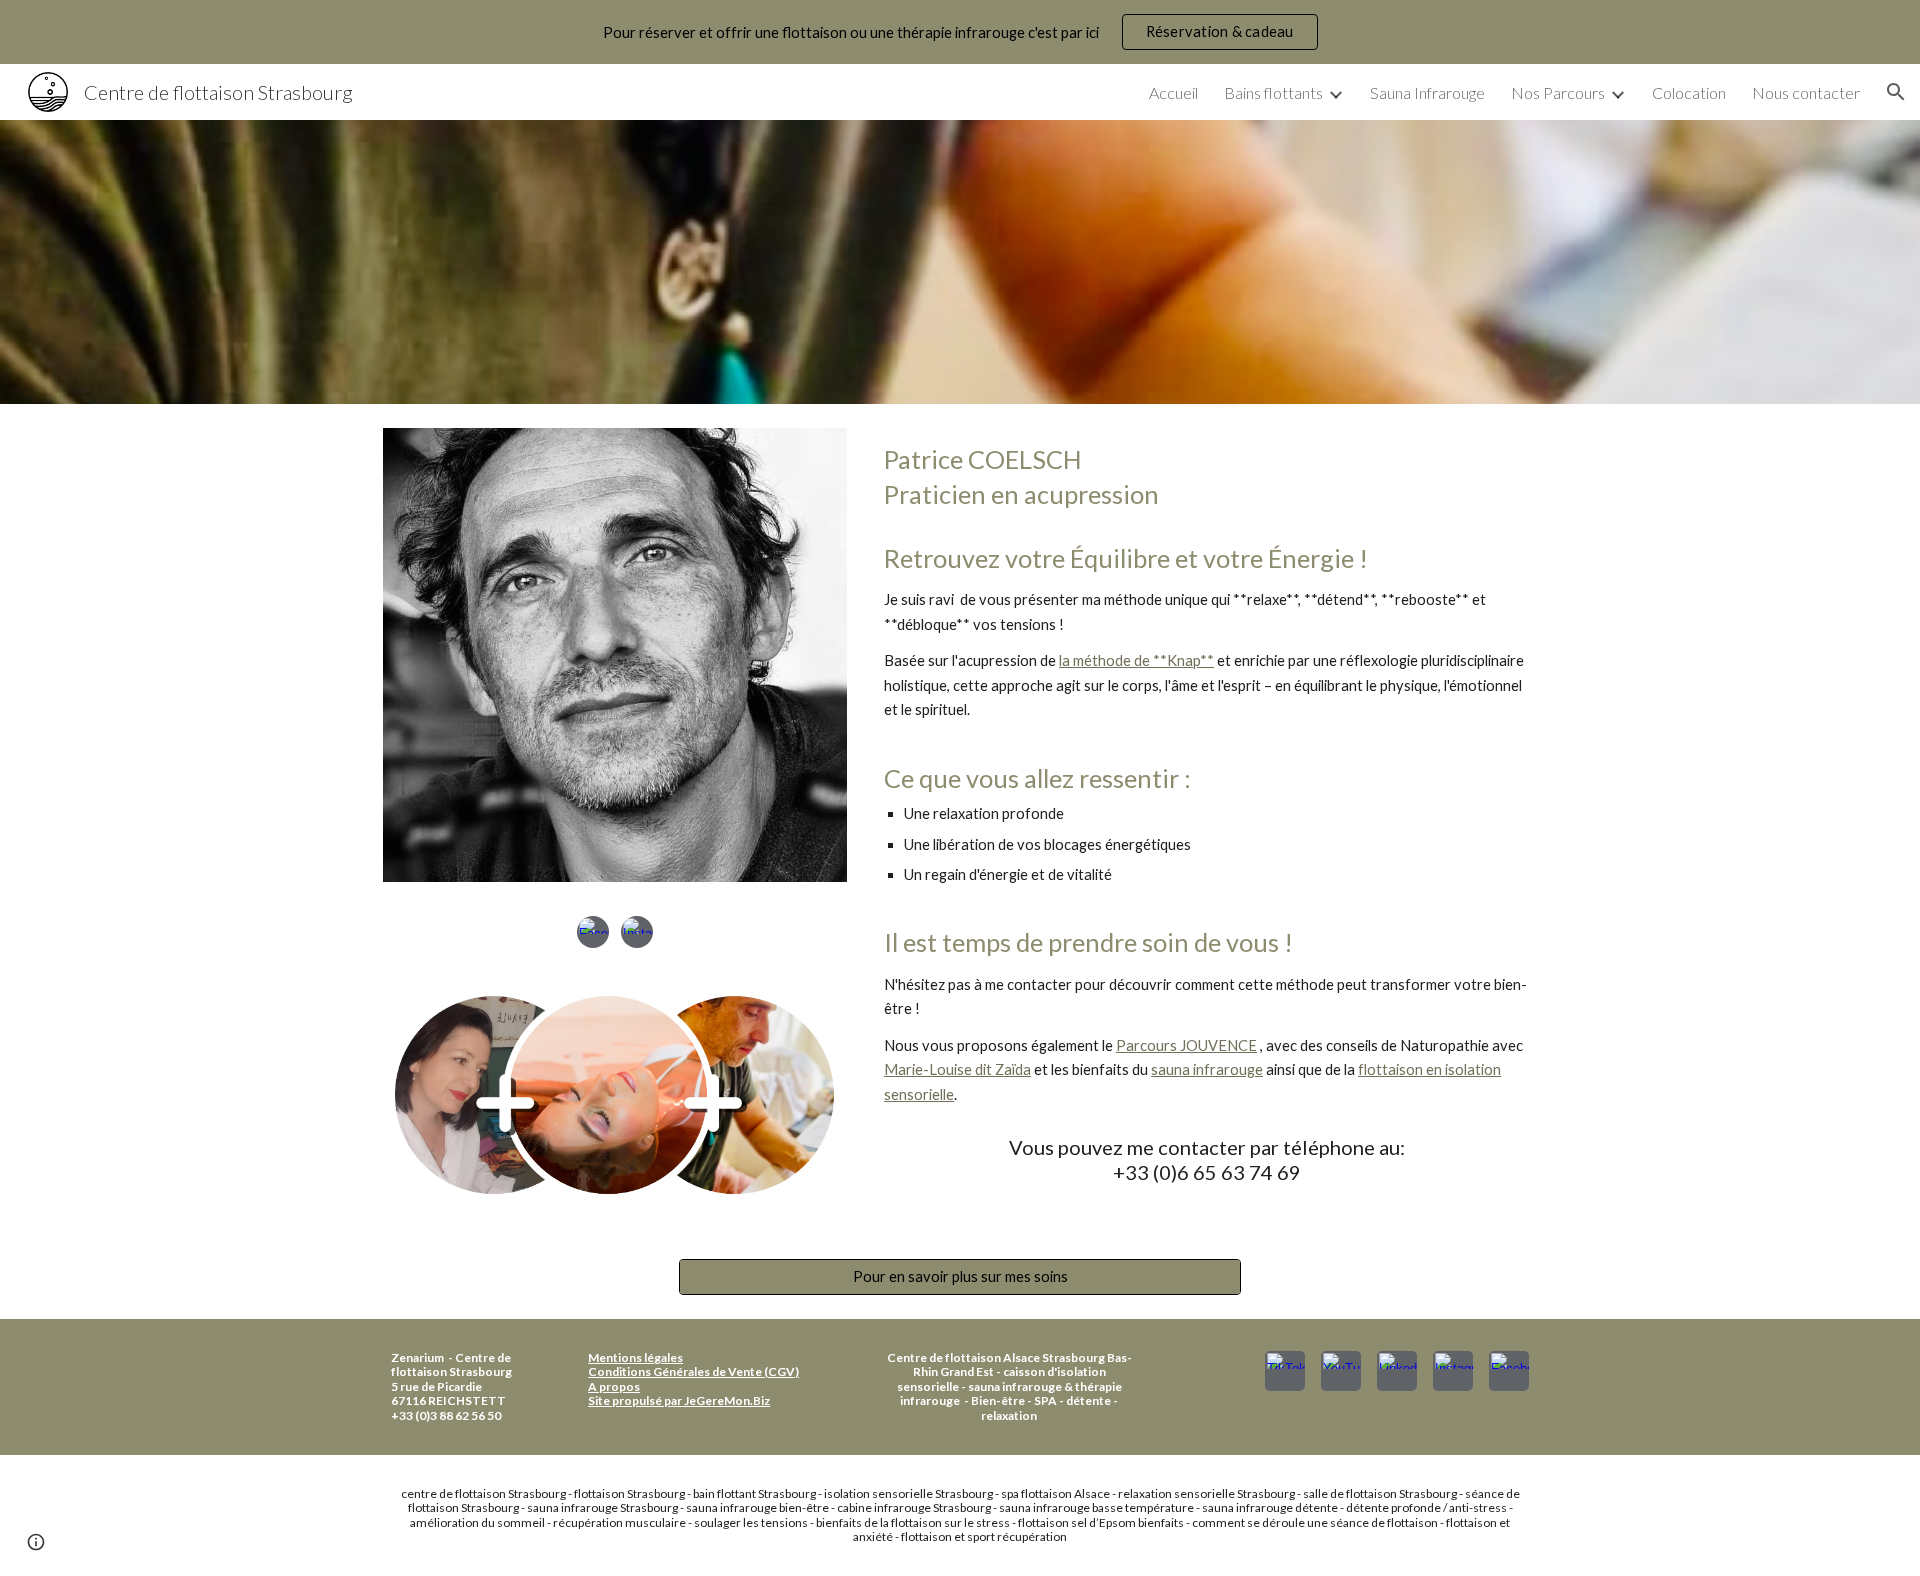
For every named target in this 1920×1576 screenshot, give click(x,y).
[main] (1206, 477)
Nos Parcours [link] (1558, 92)
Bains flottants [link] (1273, 92)
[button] (1896, 92)
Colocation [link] (1689, 92)
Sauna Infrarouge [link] (1427, 92)
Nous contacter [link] (1806, 92)
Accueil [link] (1173, 92)
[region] (960, 32)
